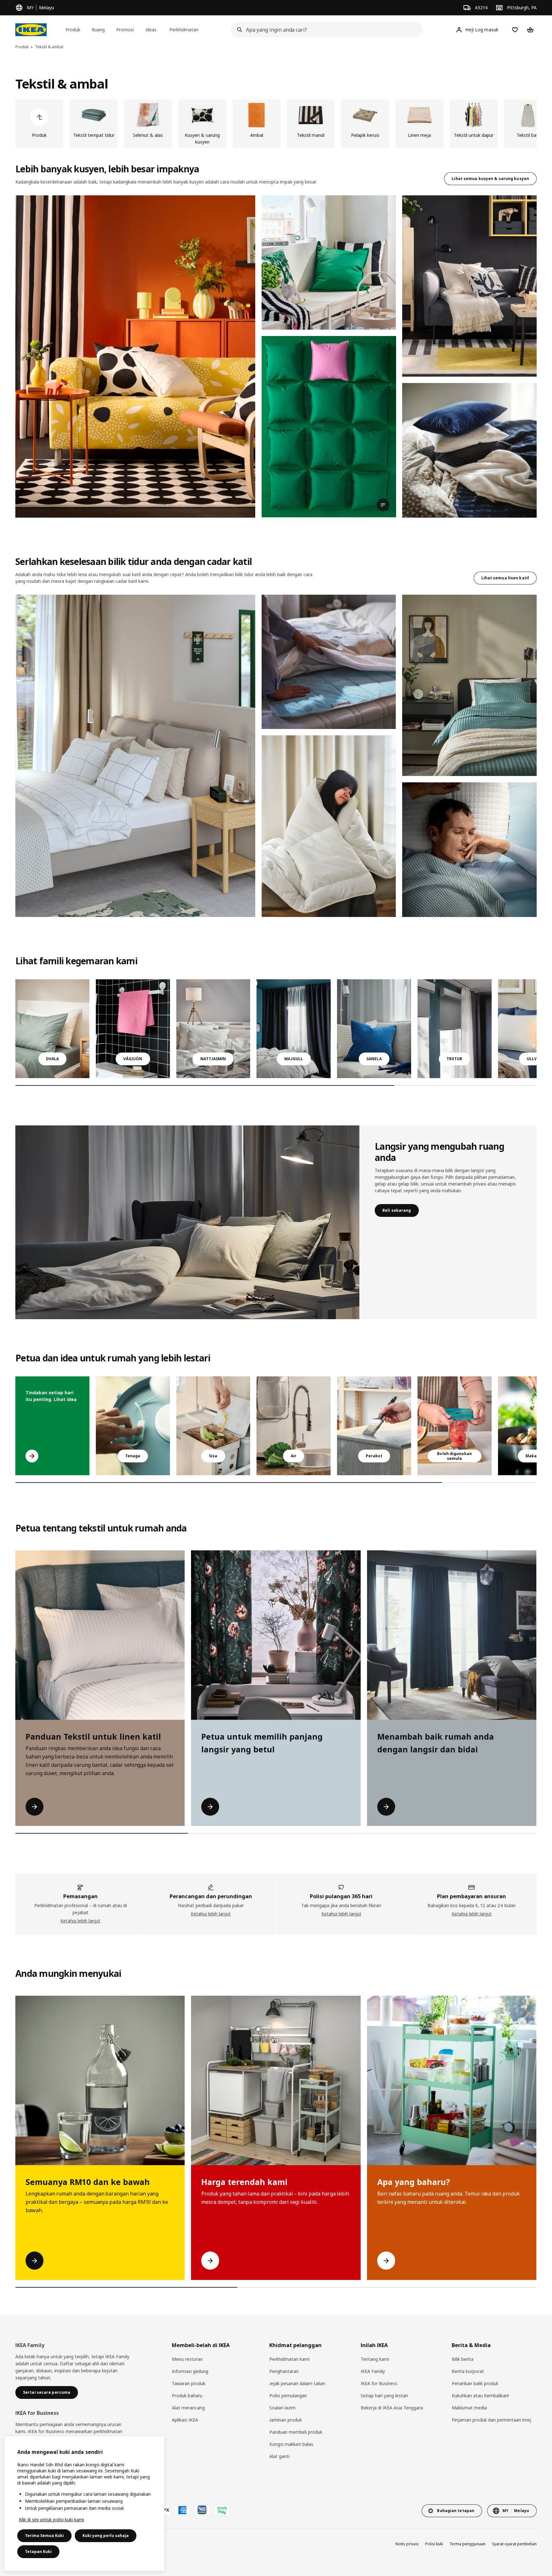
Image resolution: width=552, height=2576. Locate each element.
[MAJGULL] (294, 1029)
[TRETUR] (455, 1029)
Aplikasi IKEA (185, 2420)
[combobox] (325, 30)
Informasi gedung (190, 2371)
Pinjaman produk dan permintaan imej (491, 2420)
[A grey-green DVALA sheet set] (52, 1029)
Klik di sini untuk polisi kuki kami (51, 2520)
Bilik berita (463, 2359)
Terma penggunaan (468, 2544)
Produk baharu (187, 2396)
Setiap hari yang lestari (384, 2396)
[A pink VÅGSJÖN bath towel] (133, 1029)
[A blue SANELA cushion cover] (374, 1029)
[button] (135, 356)
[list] (276, 124)
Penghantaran (284, 2371)
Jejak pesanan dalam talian (297, 2383)
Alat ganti (279, 2456)
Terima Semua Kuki (44, 2536)
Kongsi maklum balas (291, 2444)
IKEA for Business (379, 2383)
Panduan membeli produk (296, 2432)
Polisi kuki (434, 2544)
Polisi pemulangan (288, 2396)
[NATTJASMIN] (213, 1029)
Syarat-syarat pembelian (514, 2544)
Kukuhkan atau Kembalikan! (480, 2396)
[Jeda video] (329, 427)
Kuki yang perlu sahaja (106, 2536)
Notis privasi (407, 2544)
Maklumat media (469, 2408)
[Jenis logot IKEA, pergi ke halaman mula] (31, 30)
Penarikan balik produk (475, 2383)
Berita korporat (468, 2371)
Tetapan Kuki (38, 2552)
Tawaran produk (189, 2383)
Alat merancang (188, 2408)
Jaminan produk (286, 2420)
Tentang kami (375, 2359)
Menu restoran (187, 2359)
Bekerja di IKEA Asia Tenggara (392, 2408)
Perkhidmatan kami (289, 2359)
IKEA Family (373, 2371)
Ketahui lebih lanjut (80, 1921)
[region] (84, 2504)
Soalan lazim (282, 2408)
